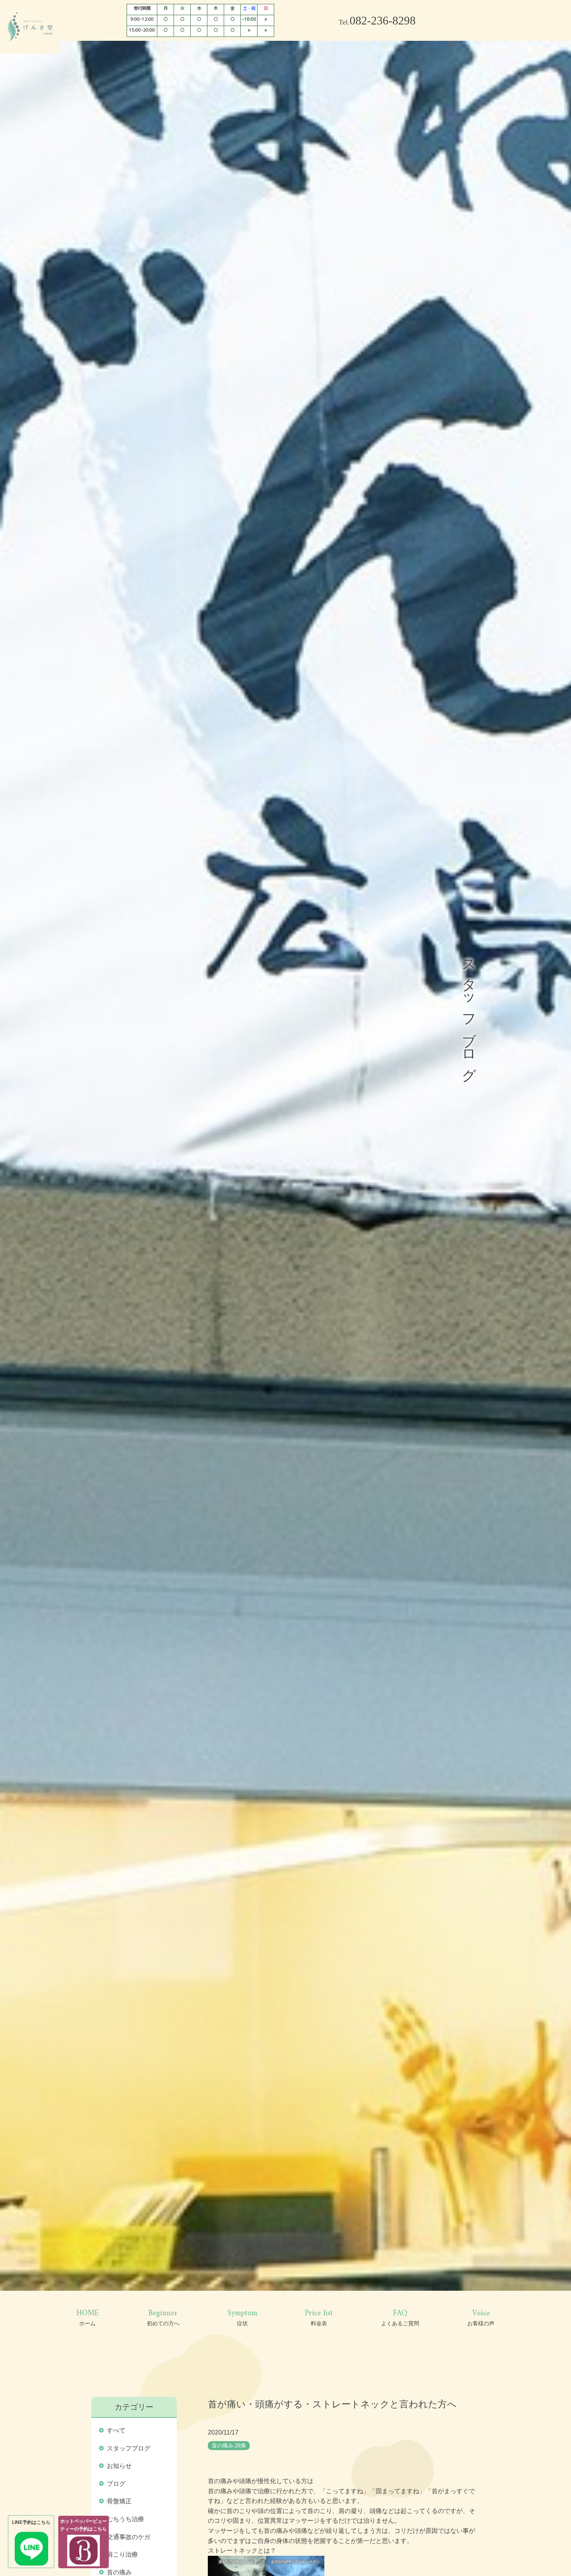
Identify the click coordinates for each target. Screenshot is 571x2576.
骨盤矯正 (119, 2504)
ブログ (116, 2486)
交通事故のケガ (129, 2539)
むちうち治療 (125, 2521)
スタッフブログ (129, 2451)
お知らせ (119, 2468)
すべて (116, 2433)
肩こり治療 (122, 2557)
